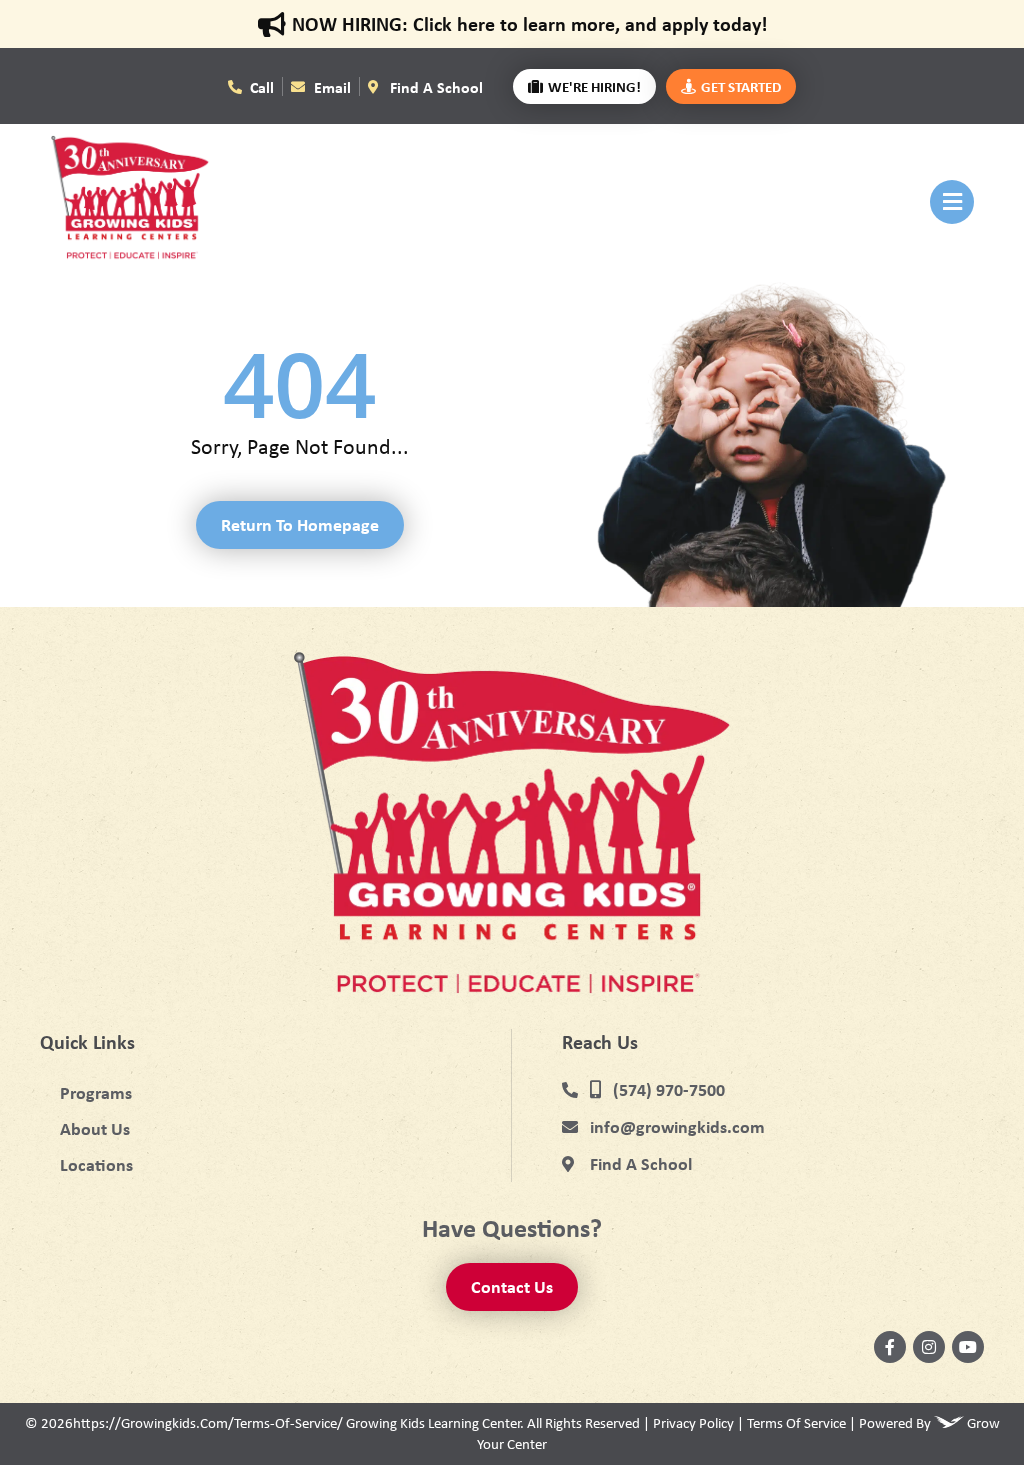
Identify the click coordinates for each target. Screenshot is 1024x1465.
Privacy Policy (693, 1423)
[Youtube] (968, 1347)
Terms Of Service (796, 1423)
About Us (95, 1128)
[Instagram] (929, 1347)
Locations (96, 1164)
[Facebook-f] (890, 1347)
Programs (96, 1092)
